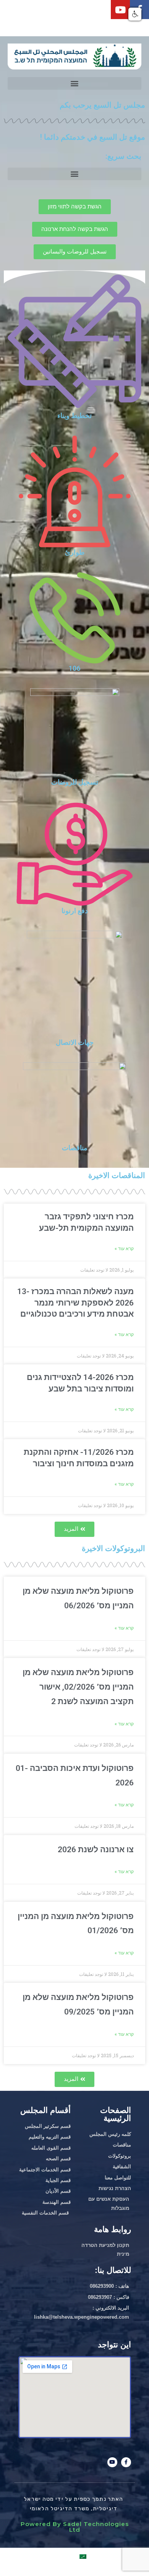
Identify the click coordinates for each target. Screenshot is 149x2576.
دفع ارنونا (75, 911)
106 (74, 668)
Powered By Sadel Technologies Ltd (75, 2527)
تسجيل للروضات (75, 782)
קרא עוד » (124, 1628)
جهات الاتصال (75, 1042)
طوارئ (75, 552)
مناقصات (75, 1148)
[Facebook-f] (126, 2462)
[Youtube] (120, 10)
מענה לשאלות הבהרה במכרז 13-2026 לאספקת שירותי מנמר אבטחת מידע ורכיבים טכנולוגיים (75, 1303)
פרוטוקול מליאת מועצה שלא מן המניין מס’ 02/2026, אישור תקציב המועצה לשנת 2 (78, 1687)
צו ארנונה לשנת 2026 (96, 1850)
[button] (74, 83)
